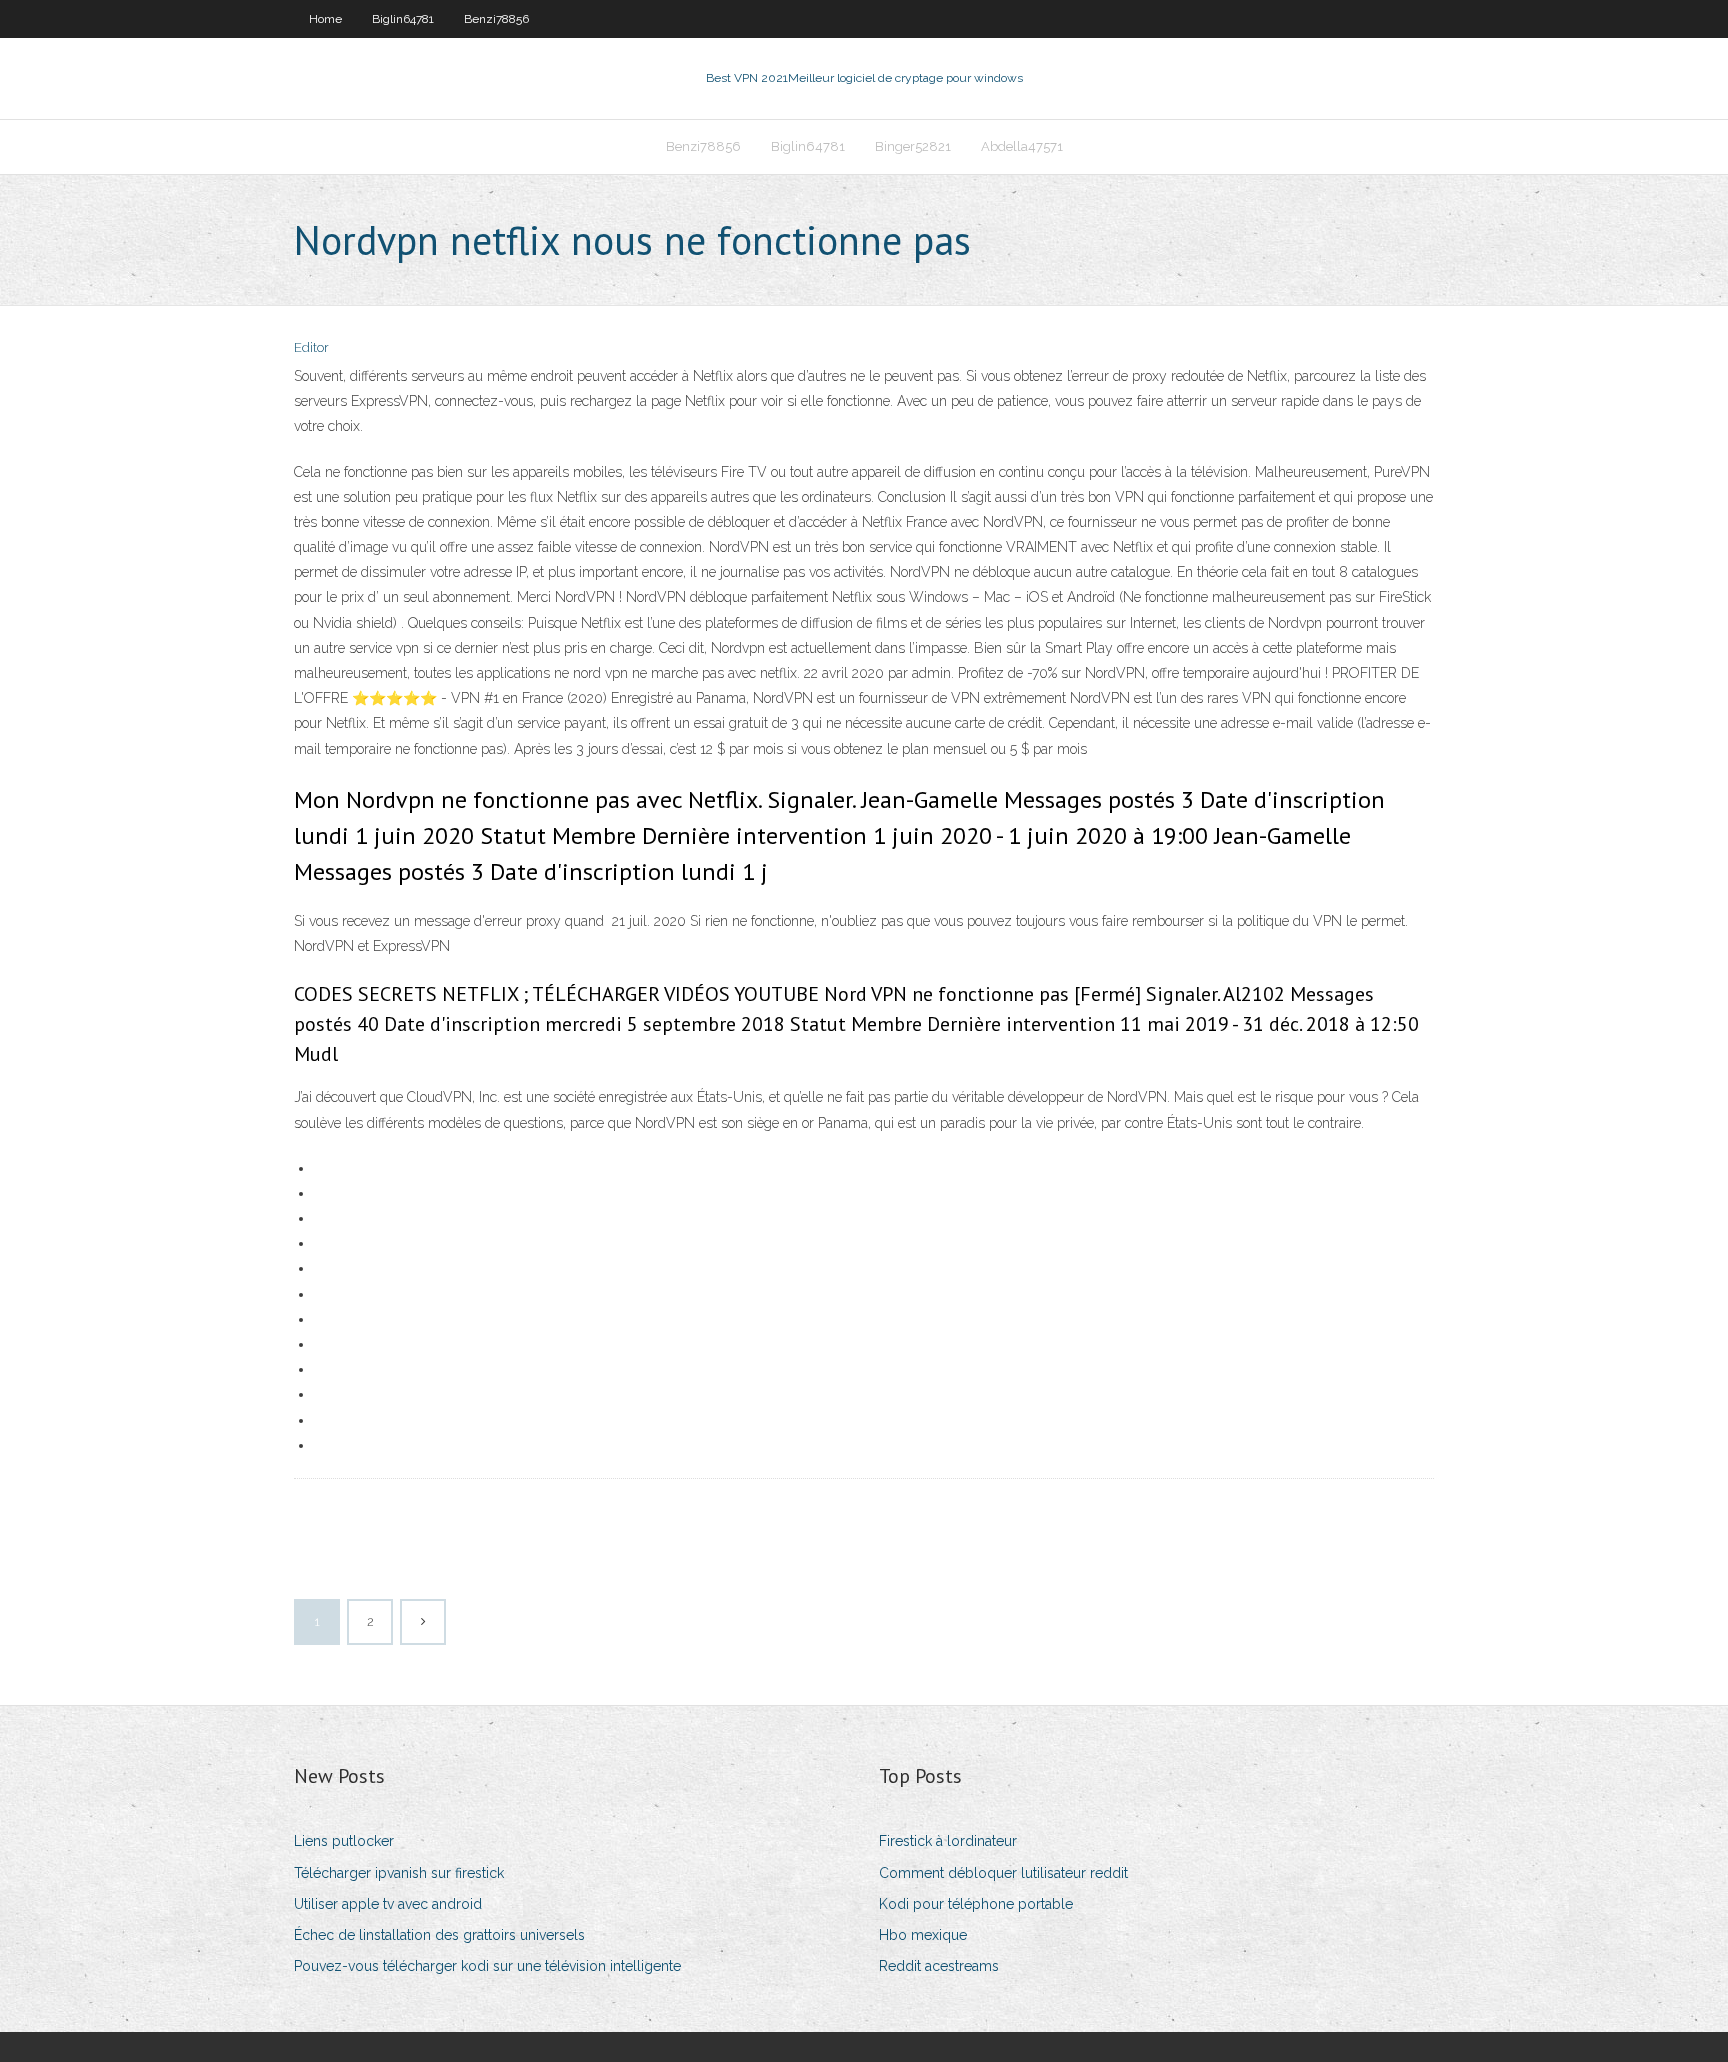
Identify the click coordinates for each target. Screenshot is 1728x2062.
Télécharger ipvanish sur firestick (399, 1873)
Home (325, 19)
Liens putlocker (344, 1841)
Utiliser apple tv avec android (388, 1904)
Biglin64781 (403, 19)
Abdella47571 (1022, 146)
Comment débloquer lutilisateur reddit (1003, 1873)
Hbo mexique (923, 1935)
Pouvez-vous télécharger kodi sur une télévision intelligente (487, 1966)
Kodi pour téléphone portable (976, 1904)
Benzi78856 (496, 19)
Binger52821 (913, 146)
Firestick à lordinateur (948, 1841)
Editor (311, 347)
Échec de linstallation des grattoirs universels (439, 1935)
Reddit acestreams (939, 1966)
